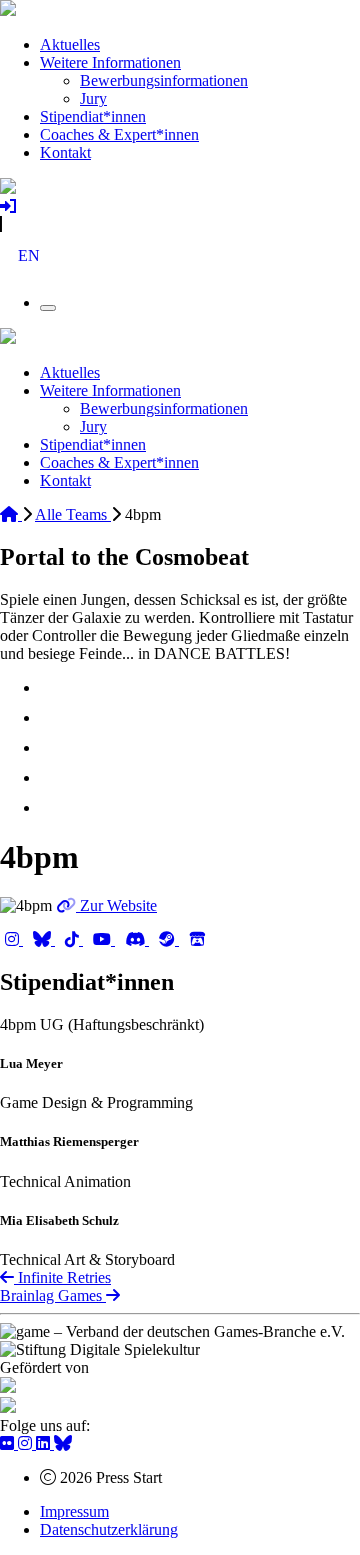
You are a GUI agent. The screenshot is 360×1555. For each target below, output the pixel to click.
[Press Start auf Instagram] (27, 1443)
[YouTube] (104, 939)
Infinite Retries (62, 1277)
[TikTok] (74, 939)
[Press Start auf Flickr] (9, 1443)
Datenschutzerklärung (109, 1529)
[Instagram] (14, 939)
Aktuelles (70, 44)
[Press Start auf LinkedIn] (45, 1443)
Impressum (74, 1511)
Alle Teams (73, 514)
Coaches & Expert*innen (119, 134)
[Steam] (169, 939)
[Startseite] (11, 514)
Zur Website (116, 905)
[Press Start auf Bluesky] (63, 1443)
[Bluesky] (44, 939)
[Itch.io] (197, 939)
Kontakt (65, 152)
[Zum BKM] (8, 1387)
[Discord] (137, 939)
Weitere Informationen (110, 62)
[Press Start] (8, 10)
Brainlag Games (53, 1295)
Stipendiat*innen (93, 116)
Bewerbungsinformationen (164, 80)
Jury (93, 98)
